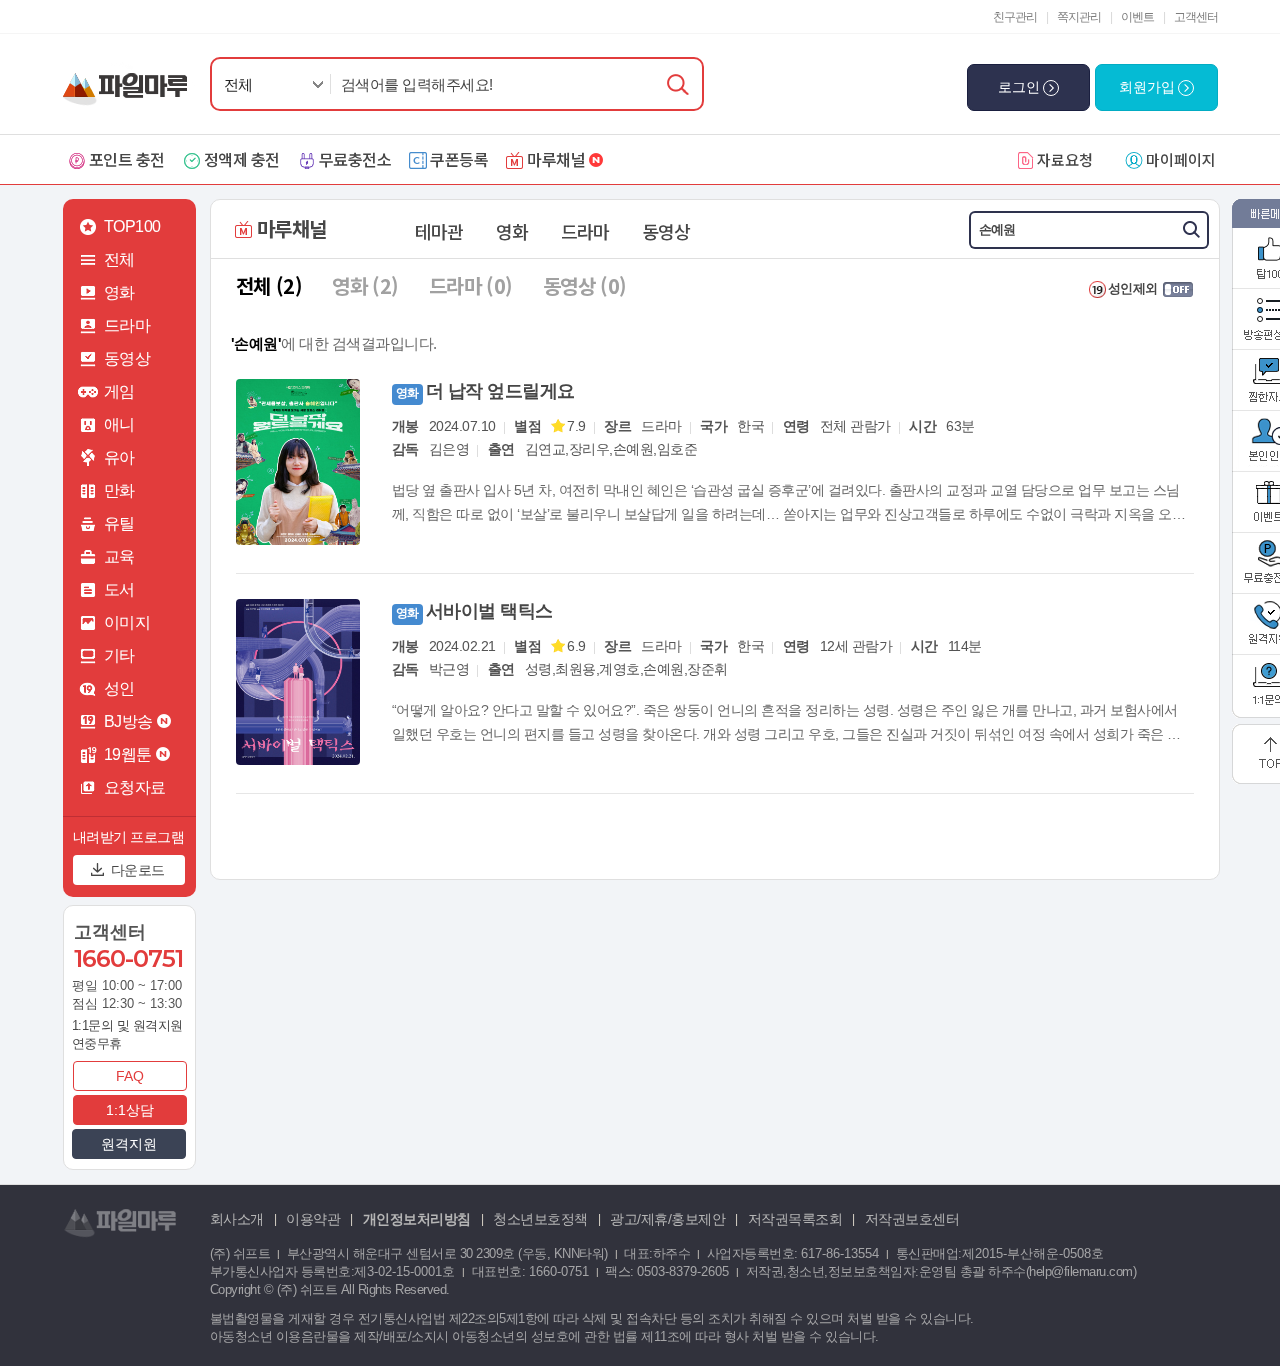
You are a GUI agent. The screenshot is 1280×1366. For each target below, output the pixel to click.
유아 (119, 457)
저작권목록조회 (795, 1219)
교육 (119, 556)
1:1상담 (130, 1110)
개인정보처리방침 (417, 1219)
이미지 (127, 622)
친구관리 (1015, 17)
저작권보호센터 (912, 1219)
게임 (119, 391)
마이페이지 (1181, 159)
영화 (119, 292)
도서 (119, 589)
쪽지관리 (1079, 17)
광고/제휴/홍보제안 (667, 1219)
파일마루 (129, 78)
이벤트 (1137, 17)
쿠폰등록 (459, 159)
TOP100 (132, 226)
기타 (119, 655)
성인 (119, 688)
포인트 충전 (127, 159)
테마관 (439, 231)
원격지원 (129, 1144)
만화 (119, 490)
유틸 (119, 523)
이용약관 (313, 1219)
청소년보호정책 (540, 1219)
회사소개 (237, 1219)
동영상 (127, 358)
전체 (238, 84)
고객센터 (1196, 17)
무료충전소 (355, 159)
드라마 (127, 325)
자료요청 (1065, 159)
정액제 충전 (242, 159)
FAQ (130, 1076)
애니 (119, 424)
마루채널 (556, 159)
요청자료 (135, 787)
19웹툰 (128, 754)
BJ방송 (128, 721)
